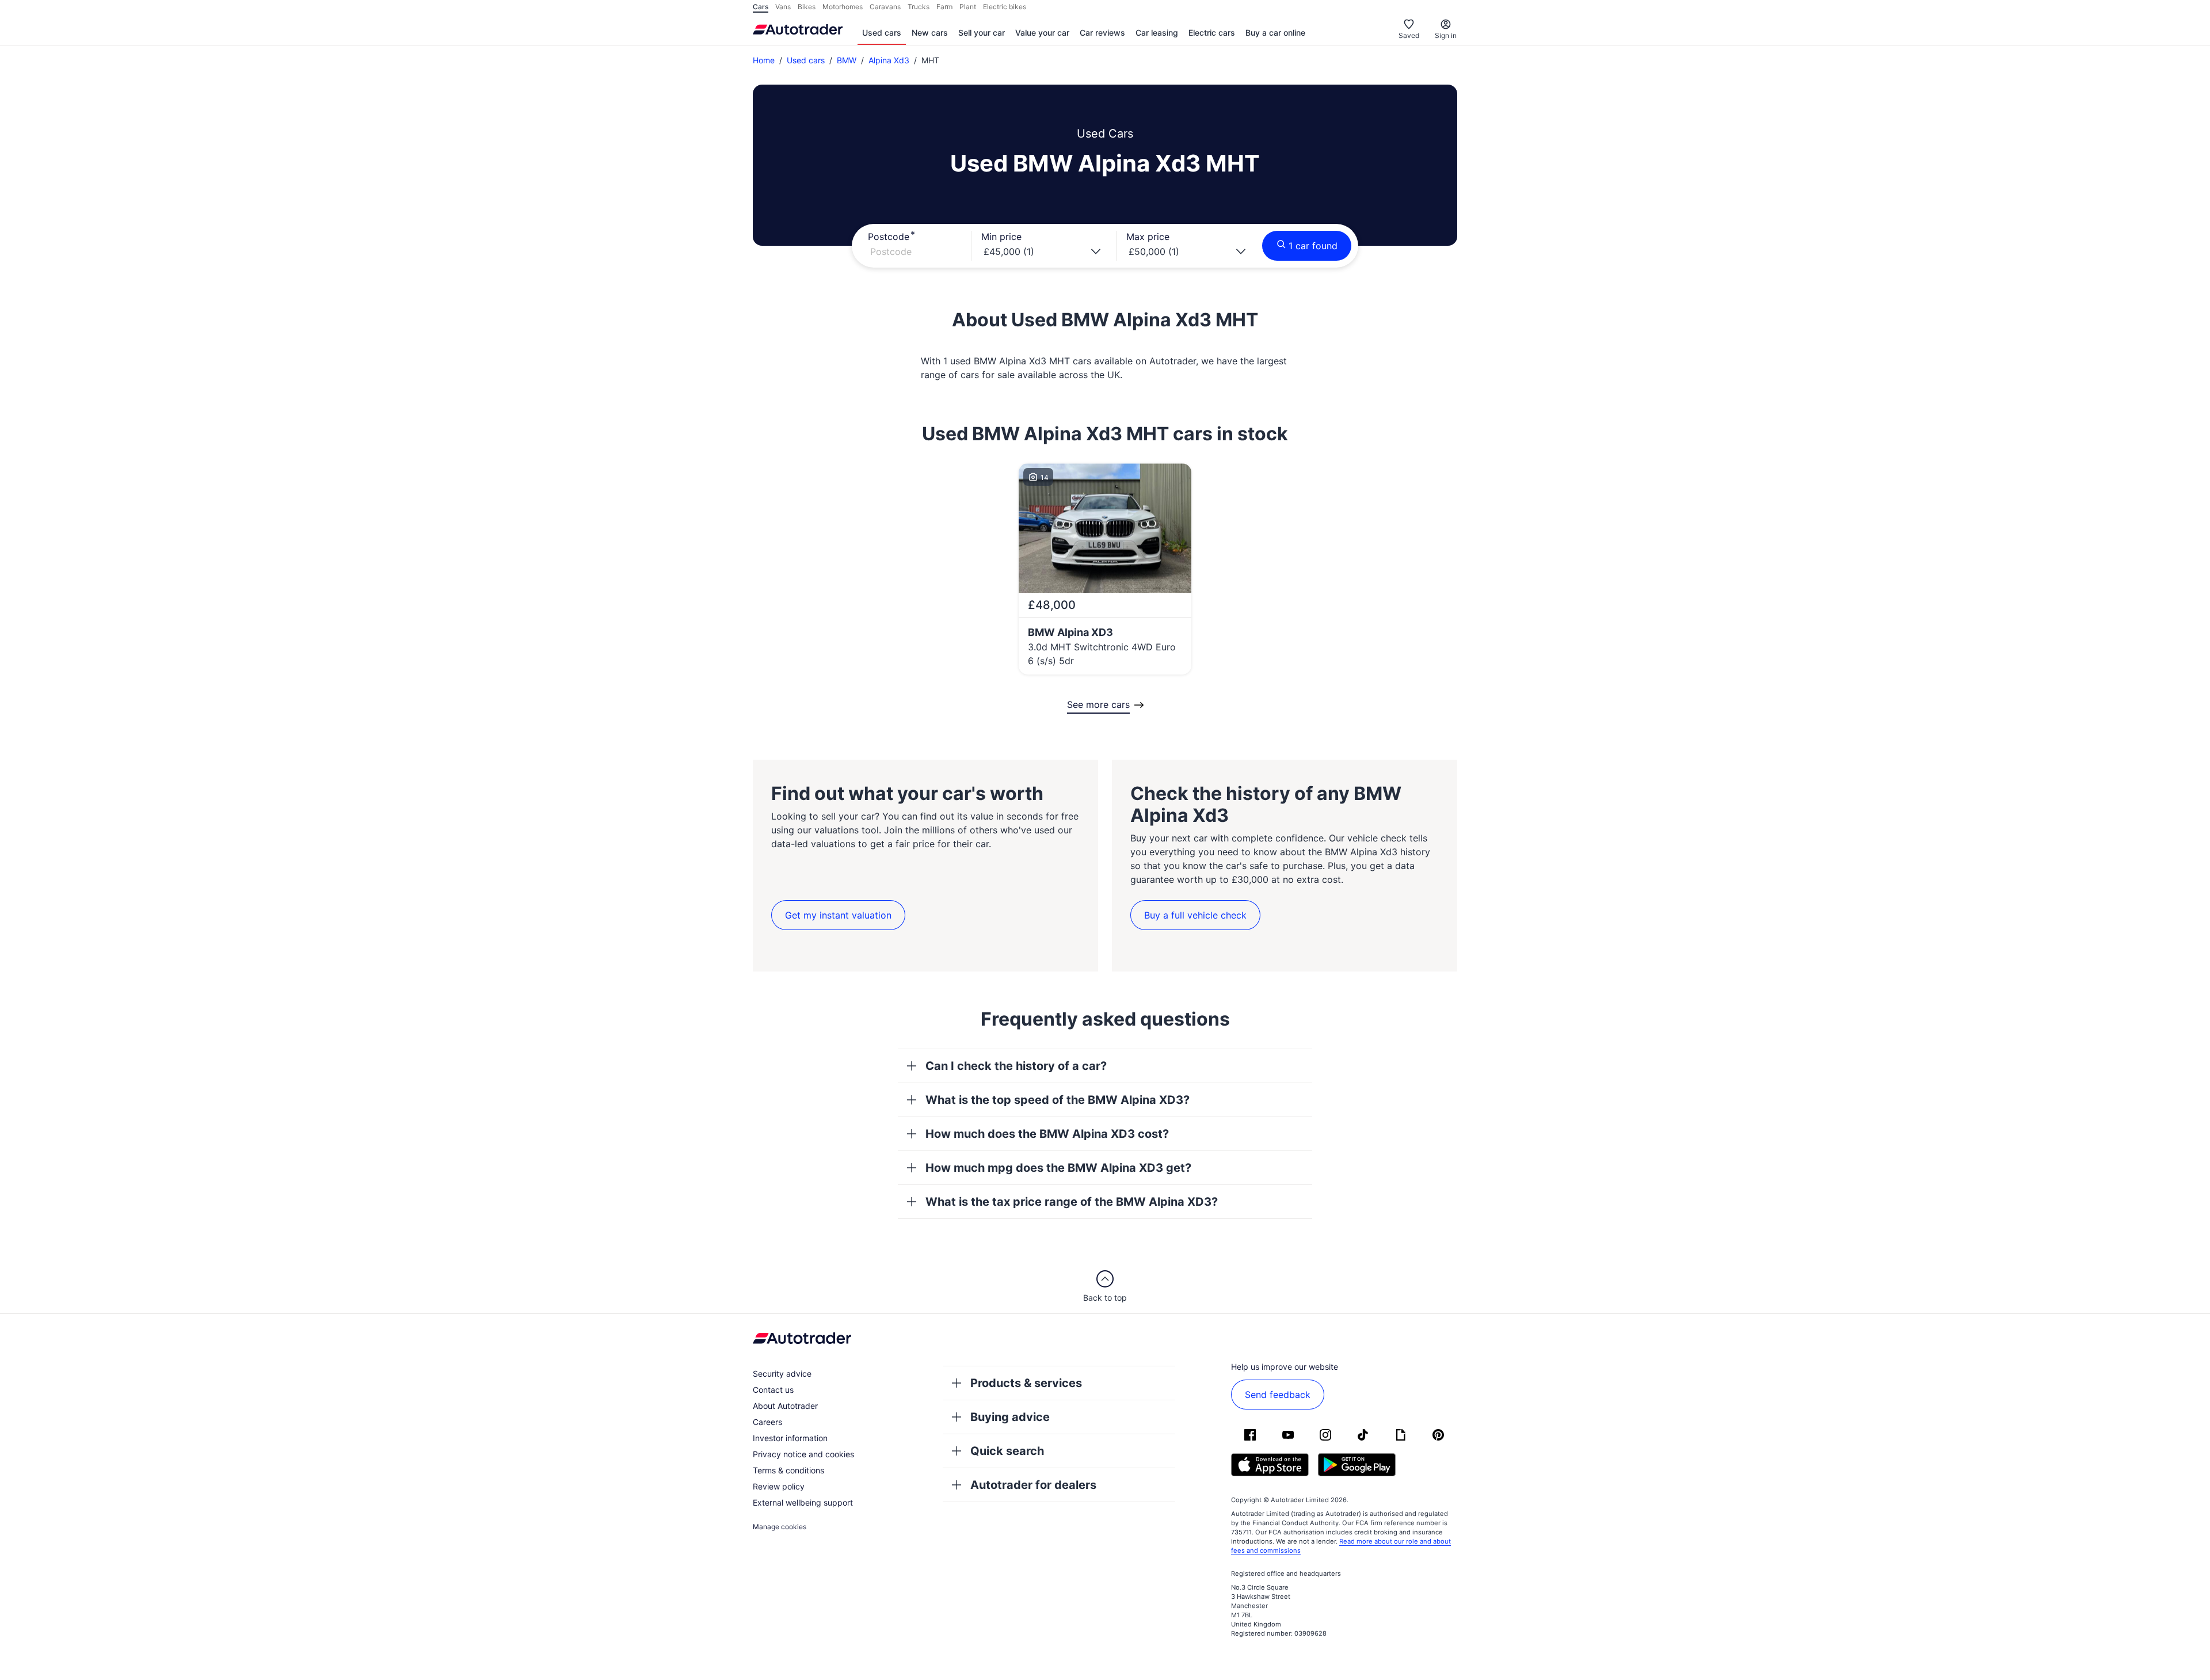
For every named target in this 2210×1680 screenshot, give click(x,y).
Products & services (1026, 1383)
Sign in (1446, 35)
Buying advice (1010, 1417)
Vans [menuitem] (783, 7)
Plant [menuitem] (968, 7)
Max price (1148, 237)
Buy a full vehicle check (1195, 915)
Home (764, 60)
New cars (930, 33)
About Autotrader (785, 1406)
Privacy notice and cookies (803, 1454)
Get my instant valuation (838, 915)
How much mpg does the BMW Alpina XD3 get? (1058, 1168)
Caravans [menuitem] (885, 7)
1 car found (1313, 246)
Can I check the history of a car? (1016, 1066)
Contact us (773, 1390)
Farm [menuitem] (944, 7)
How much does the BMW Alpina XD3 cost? (1047, 1134)
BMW (847, 60)
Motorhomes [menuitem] (843, 7)
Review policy (779, 1486)
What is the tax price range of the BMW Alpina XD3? (1072, 1202)
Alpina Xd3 (889, 60)
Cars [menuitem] (761, 7)
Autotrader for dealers (1033, 1485)
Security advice (782, 1374)
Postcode (889, 237)
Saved (1409, 35)
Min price (1001, 237)
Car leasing (1157, 33)
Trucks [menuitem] (919, 7)
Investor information (790, 1438)
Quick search (1007, 1451)
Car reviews (1102, 33)
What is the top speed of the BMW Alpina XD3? (1058, 1100)
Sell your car (982, 33)
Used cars (882, 33)
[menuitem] (882, 33)
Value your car (1042, 33)
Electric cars (1212, 33)
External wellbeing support (803, 1502)
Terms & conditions (788, 1470)
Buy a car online (1275, 33)
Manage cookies (780, 1527)
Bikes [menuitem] (807, 7)
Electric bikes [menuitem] (1005, 7)
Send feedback (1278, 1395)
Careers (767, 1422)
